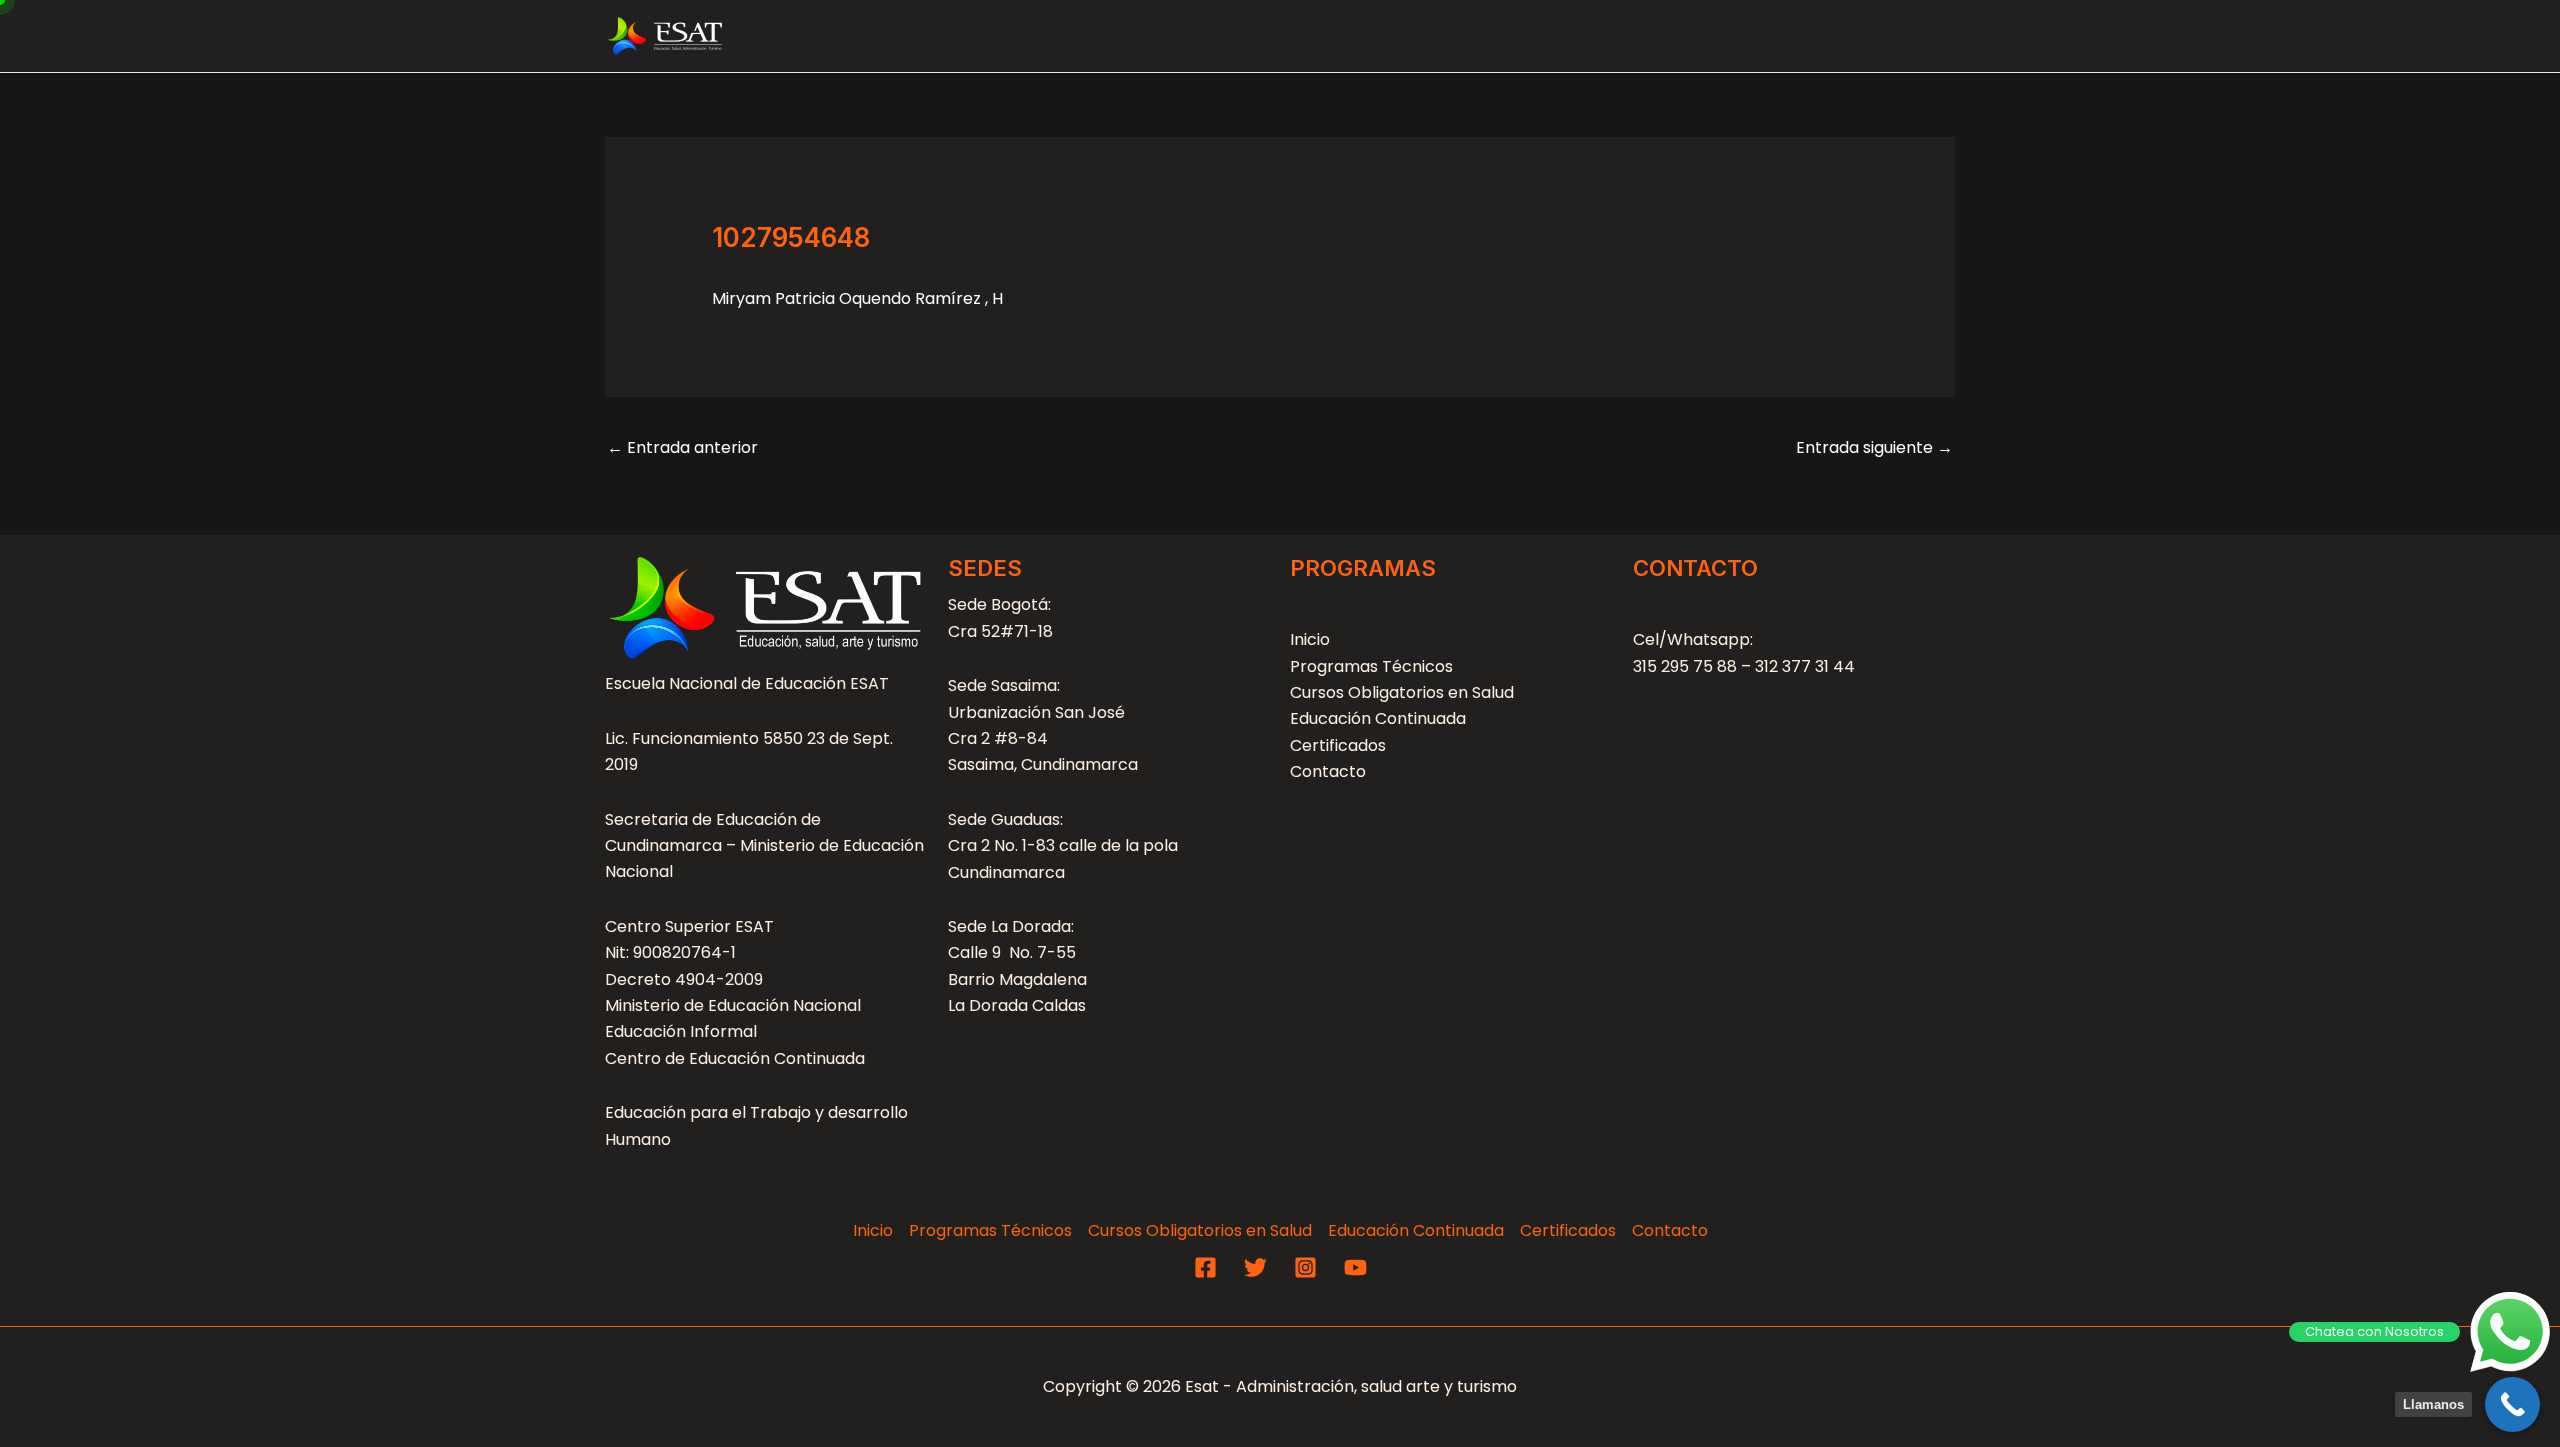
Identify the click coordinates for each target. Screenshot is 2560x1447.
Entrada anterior (682, 447)
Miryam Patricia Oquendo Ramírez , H (857, 298)
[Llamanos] (2512, 1404)
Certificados (1338, 745)
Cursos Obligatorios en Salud (1442, 36)
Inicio (1310, 639)
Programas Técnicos (1173, 36)
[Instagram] (1305, 1267)
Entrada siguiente (1874, 447)
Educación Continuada (1701, 36)
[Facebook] (1205, 1267)
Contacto (1896, 36)
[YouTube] (1355, 1267)
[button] (1273, 36)
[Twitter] (1255, 1267)
